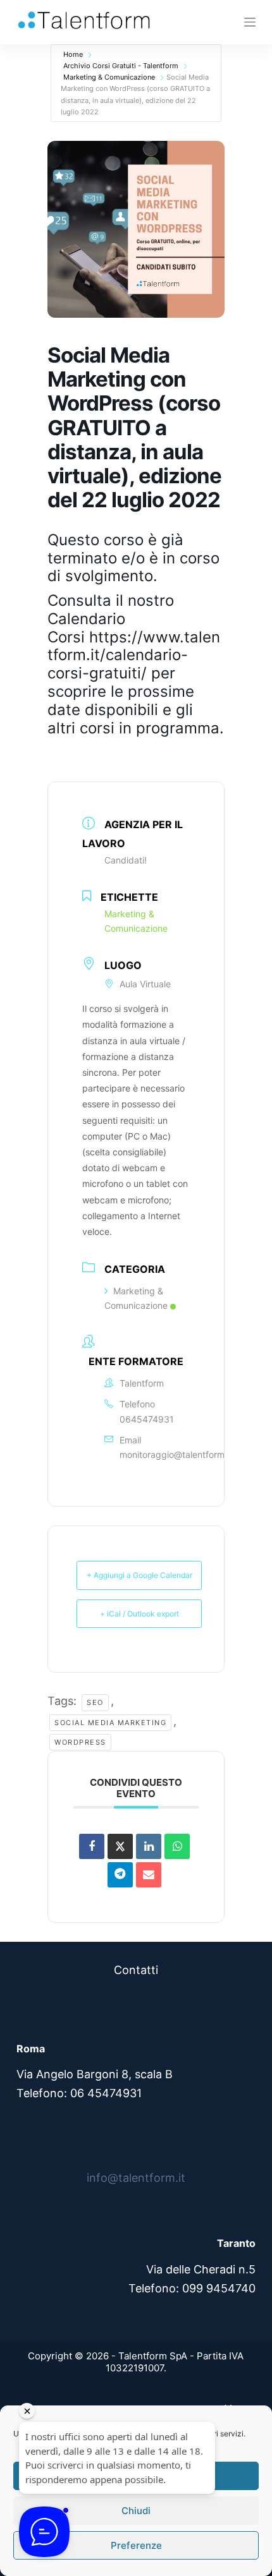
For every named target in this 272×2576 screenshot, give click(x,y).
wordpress (80, 1742)
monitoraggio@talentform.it (176, 1454)
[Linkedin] (149, 1846)
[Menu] (250, 22)
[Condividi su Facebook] (92, 1846)
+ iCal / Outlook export (139, 1614)
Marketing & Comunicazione (109, 77)
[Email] (149, 1875)
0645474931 (147, 1419)
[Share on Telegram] (120, 1875)
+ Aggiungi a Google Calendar (139, 1575)
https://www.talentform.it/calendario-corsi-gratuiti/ (134, 655)
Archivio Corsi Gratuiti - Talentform (121, 66)
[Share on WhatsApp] (177, 1846)
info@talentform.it (136, 2178)
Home (73, 54)
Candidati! (126, 860)
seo (95, 1702)
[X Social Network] (120, 1846)
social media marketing (110, 1723)
